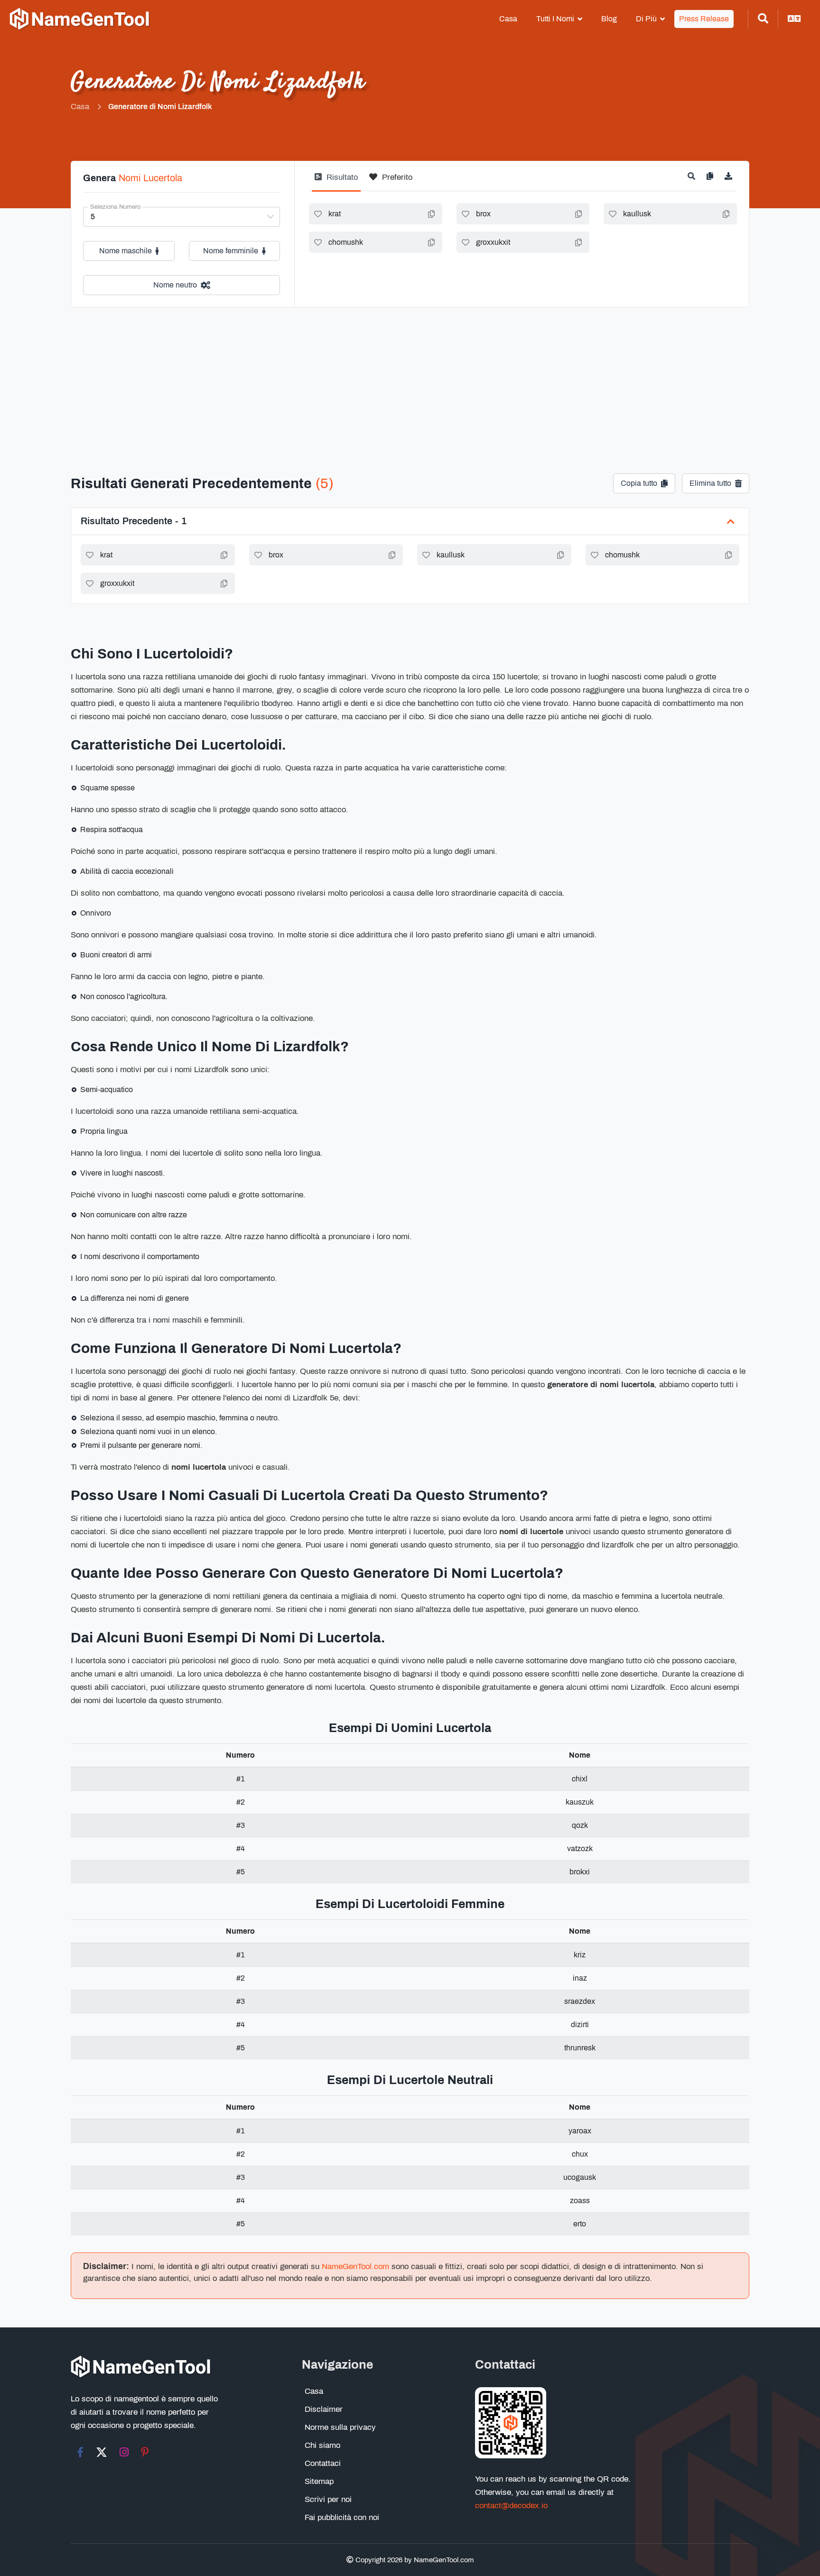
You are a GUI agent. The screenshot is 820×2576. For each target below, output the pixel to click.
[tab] (336, 181)
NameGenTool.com (355, 2266)
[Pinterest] (145, 2452)
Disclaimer (324, 2409)
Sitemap (319, 2481)
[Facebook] (80, 2452)
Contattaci (323, 2463)
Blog (609, 19)
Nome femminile (231, 251)
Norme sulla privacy (340, 2427)
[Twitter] (102, 2452)
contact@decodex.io (511, 2506)
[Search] (763, 19)
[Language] (794, 19)
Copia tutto (639, 483)
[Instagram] (124, 2452)
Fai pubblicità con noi (342, 2517)
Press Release (704, 19)
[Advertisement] (410, 379)
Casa (508, 19)
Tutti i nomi (555, 19)
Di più (646, 19)
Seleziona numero (115, 207)
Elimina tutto (710, 483)
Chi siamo (322, 2445)
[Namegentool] (80, 19)
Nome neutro (175, 285)
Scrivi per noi (328, 2499)
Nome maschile (126, 251)
